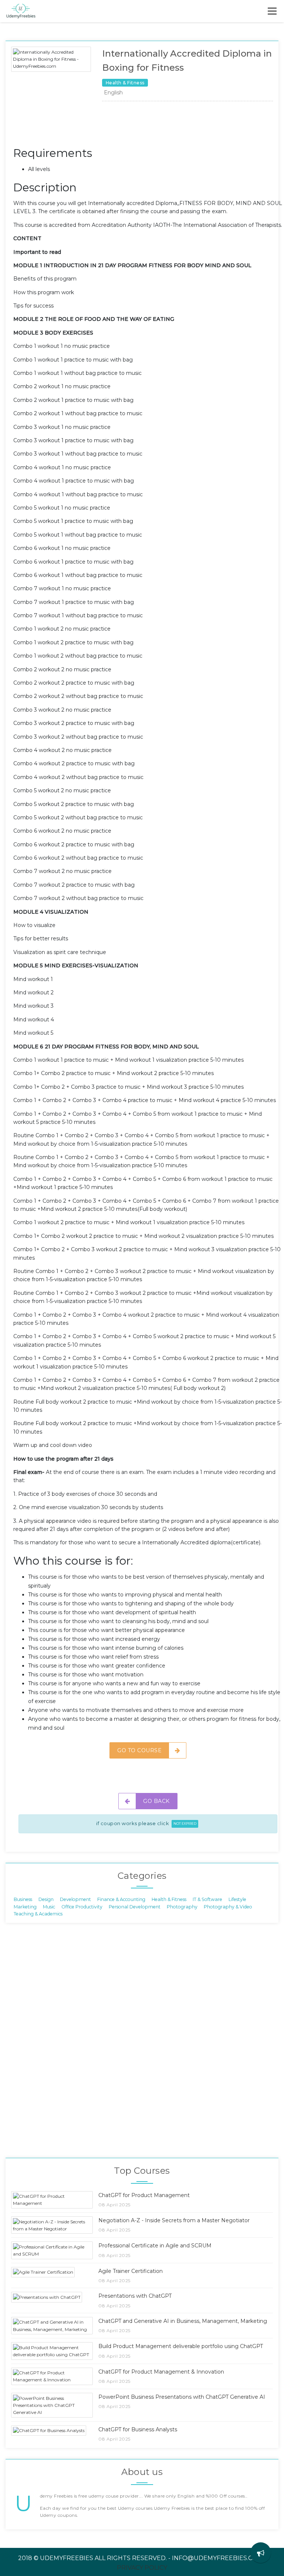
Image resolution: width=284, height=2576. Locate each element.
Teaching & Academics (38, 1914)
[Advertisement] (148, 126)
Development (75, 1899)
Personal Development (135, 1906)
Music (49, 1906)
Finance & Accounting (121, 1899)
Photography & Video (228, 1906)
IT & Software (207, 1899)
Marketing (25, 1906)
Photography (182, 1906)
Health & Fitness (169, 1899)
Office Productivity (82, 1906)
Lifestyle (237, 1899)
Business (23, 1899)
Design (46, 1899)
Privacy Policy (142, 2568)
